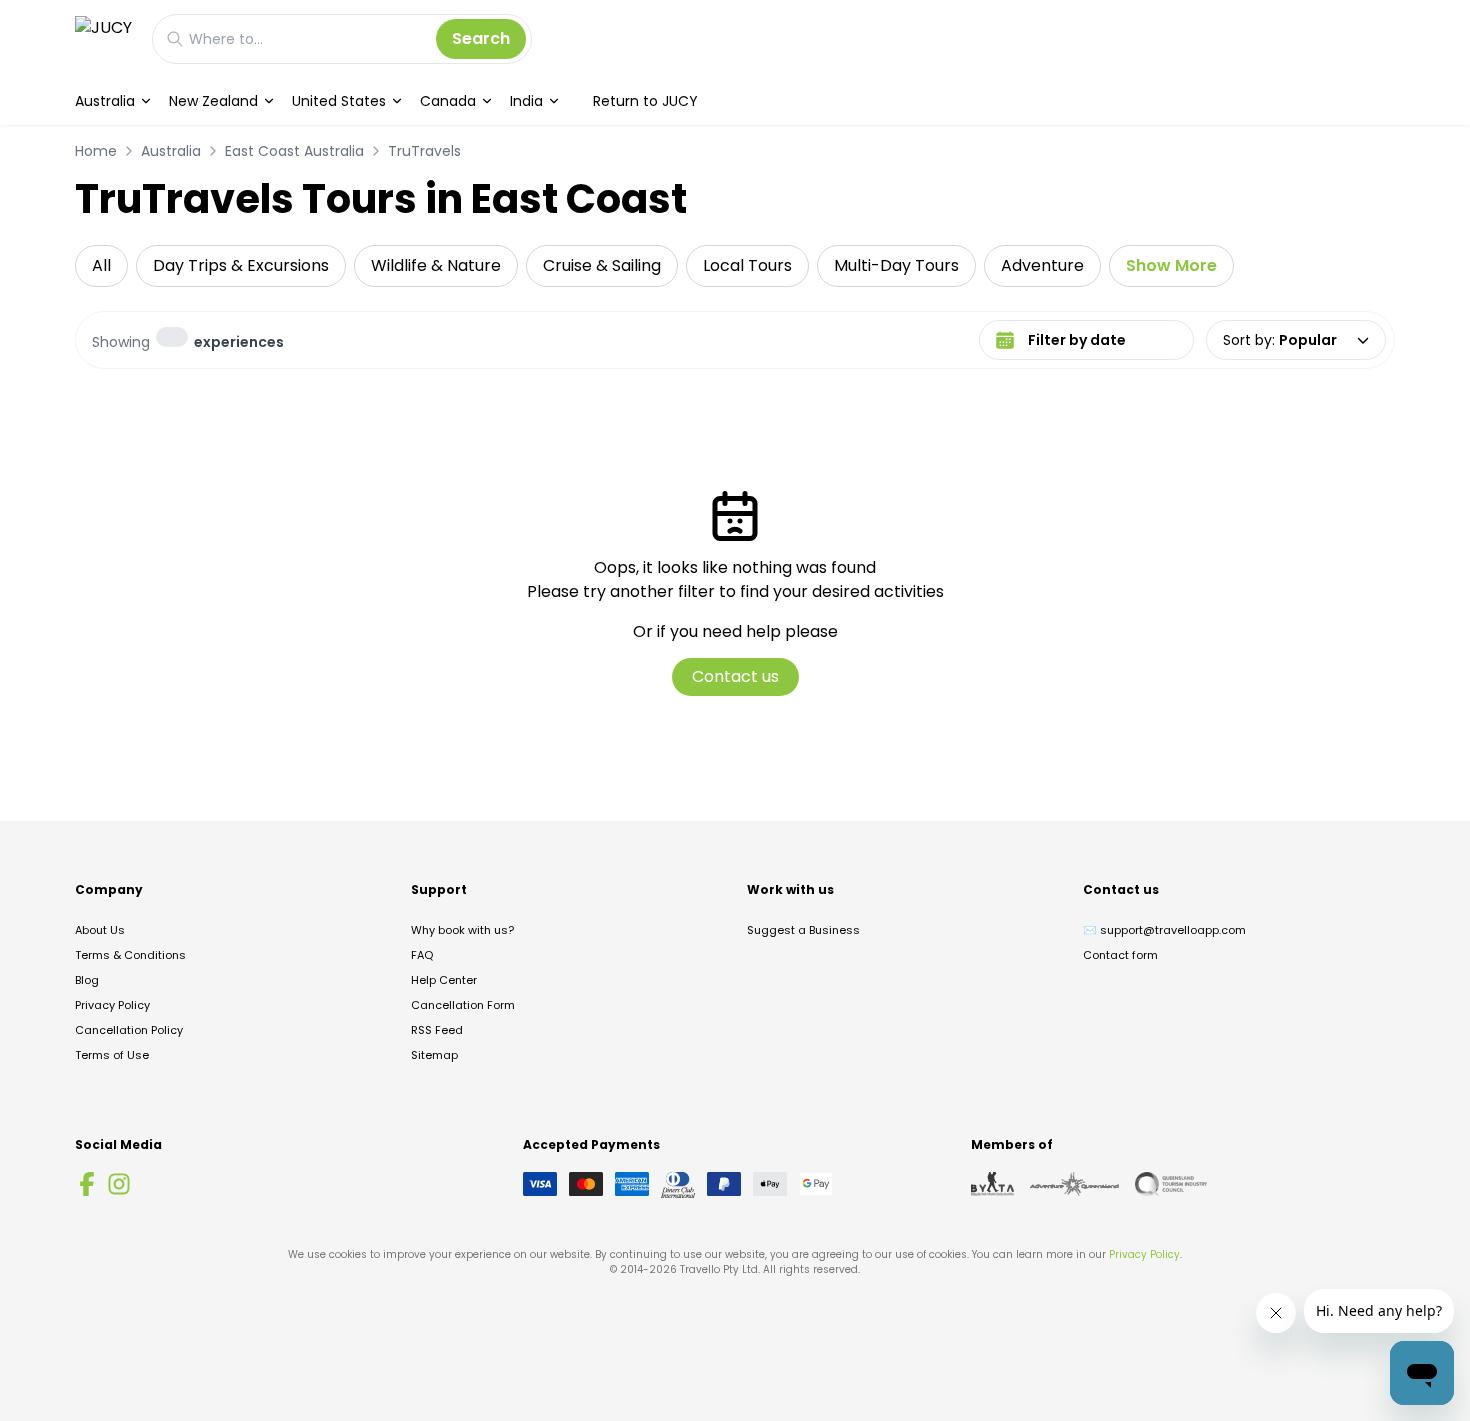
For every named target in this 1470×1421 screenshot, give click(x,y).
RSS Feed (437, 1030)
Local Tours (747, 265)
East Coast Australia (294, 151)
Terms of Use (112, 1055)
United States (339, 101)
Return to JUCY (645, 101)
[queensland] (1171, 1184)
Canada (448, 101)
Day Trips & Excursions (241, 265)
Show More (1171, 265)
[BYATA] (992, 1184)
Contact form (1120, 955)
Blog (87, 980)
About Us (100, 930)
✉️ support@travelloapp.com (1164, 930)
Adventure (1042, 265)
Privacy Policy (112, 1005)
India (526, 101)
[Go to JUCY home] (103, 38)
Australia (105, 101)
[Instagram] (119, 1184)
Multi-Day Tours (896, 265)
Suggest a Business (803, 930)
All (101, 265)
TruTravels (424, 151)
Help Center (444, 980)
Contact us (735, 676)
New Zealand (213, 101)
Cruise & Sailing (602, 265)
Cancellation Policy (129, 1030)
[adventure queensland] (1074, 1184)
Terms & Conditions (130, 955)
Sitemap (434, 1055)
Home (96, 151)
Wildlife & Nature (436, 265)
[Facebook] (87, 1184)
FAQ (422, 955)
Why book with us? (462, 930)
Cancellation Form (463, 1005)
